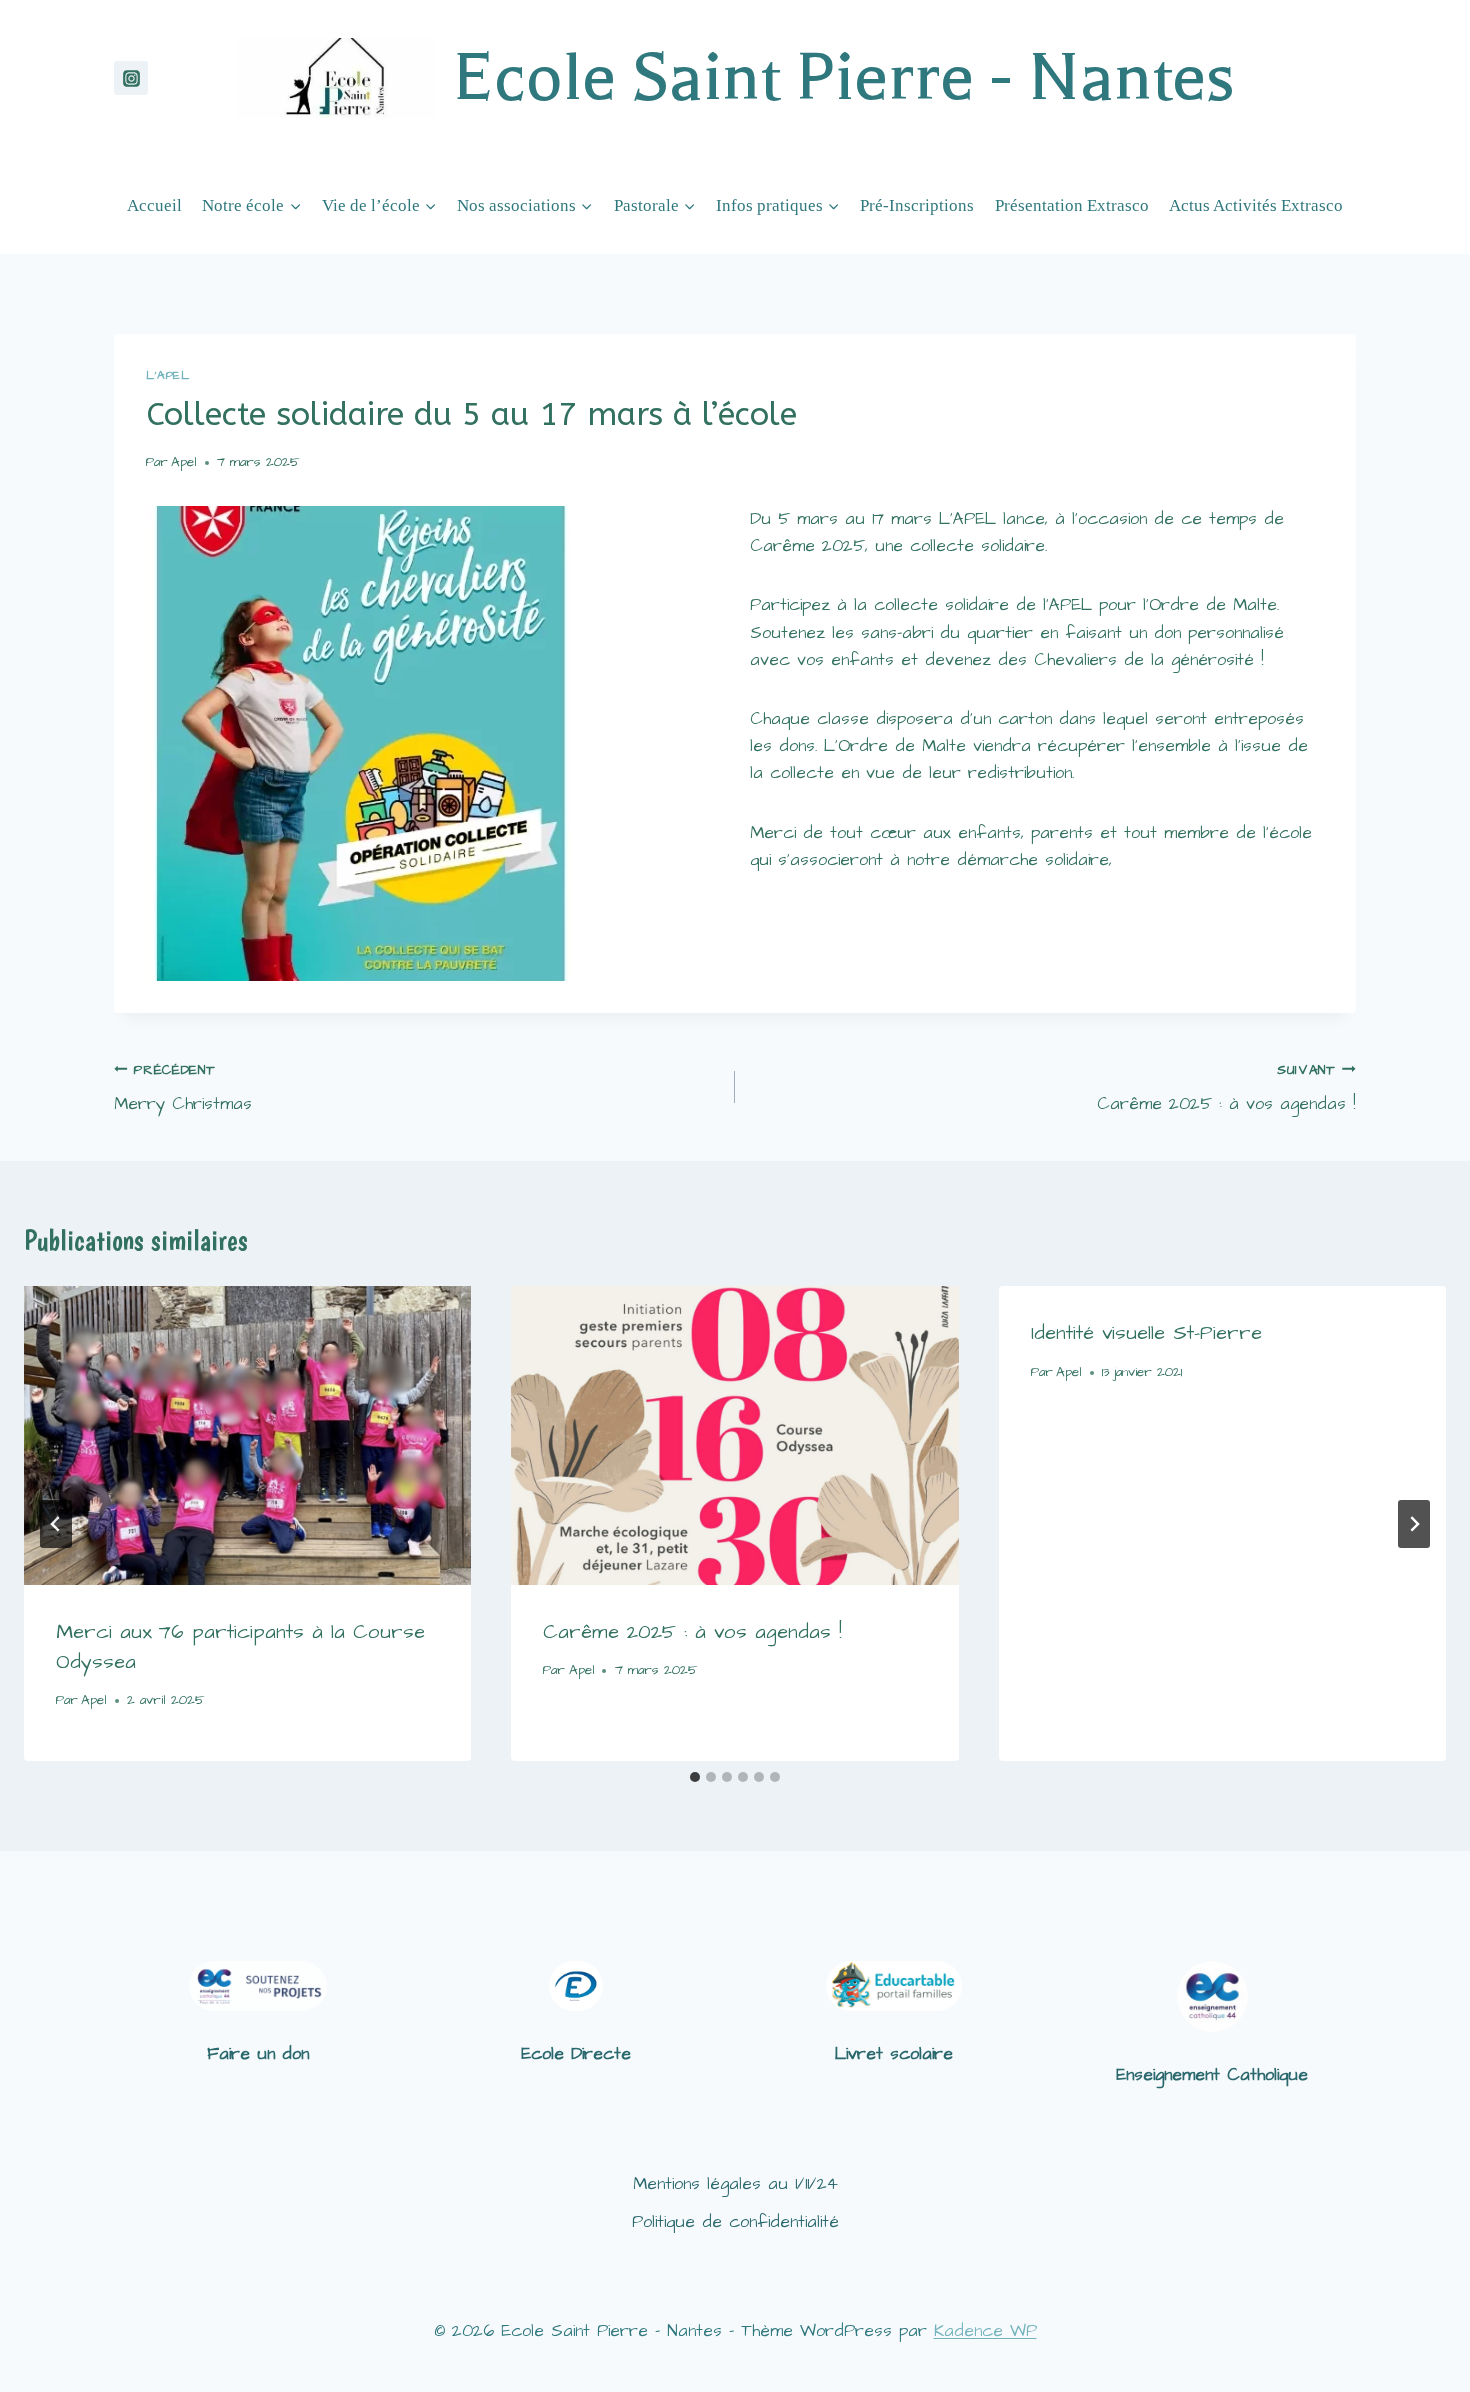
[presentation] (247, 1435)
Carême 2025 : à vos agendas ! (1226, 1089)
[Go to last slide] (56, 1524)
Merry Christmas (183, 1089)
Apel (184, 462)
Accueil (154, 205)
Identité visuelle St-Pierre (1146, 1333)
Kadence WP (985, 2331)
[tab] (695, 1777)
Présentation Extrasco (1072, 205)
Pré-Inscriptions (917, 205)
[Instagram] (131, 78)
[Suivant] (1414, 1524)
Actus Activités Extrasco (1256, 205)
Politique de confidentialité (735, 2222)
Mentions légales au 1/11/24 (735, 2184)
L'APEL (168, 375)
